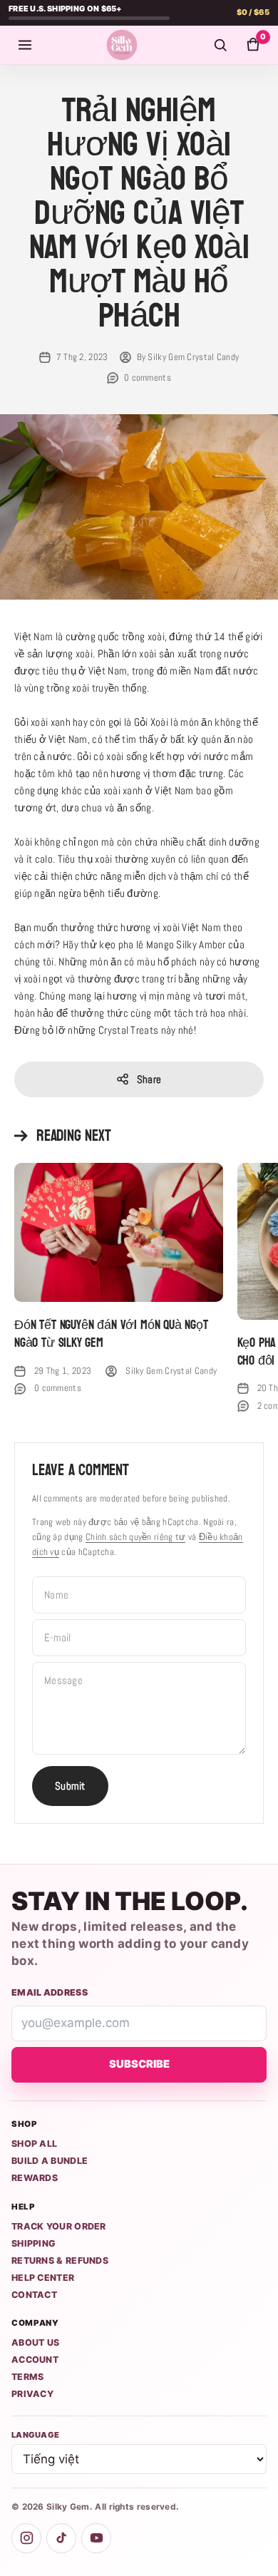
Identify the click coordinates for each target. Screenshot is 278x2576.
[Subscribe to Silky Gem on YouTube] (96, 2538)
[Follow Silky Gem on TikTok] (61, 2538)
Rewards (35, 2178)
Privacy (32, 2394)
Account (35, 2360)
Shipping (34, 2243)
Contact (34, 2295)
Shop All (34, 2144)
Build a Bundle (50, 2161)
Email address (50, 1992)
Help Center (43, 2278)
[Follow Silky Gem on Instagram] (26, 2538)
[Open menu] (25, 45)
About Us (35, 2342)
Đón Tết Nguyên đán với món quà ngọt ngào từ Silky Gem (111, 1334)
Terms (28, 2377)
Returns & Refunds (60, 2261)
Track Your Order (59, 2226)
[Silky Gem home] (122, 45)
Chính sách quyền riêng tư (136, 1537)
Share (149, 1079)
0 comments (148, 378)
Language (35, 2435)
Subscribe (139, 2064)
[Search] (220, 45)
